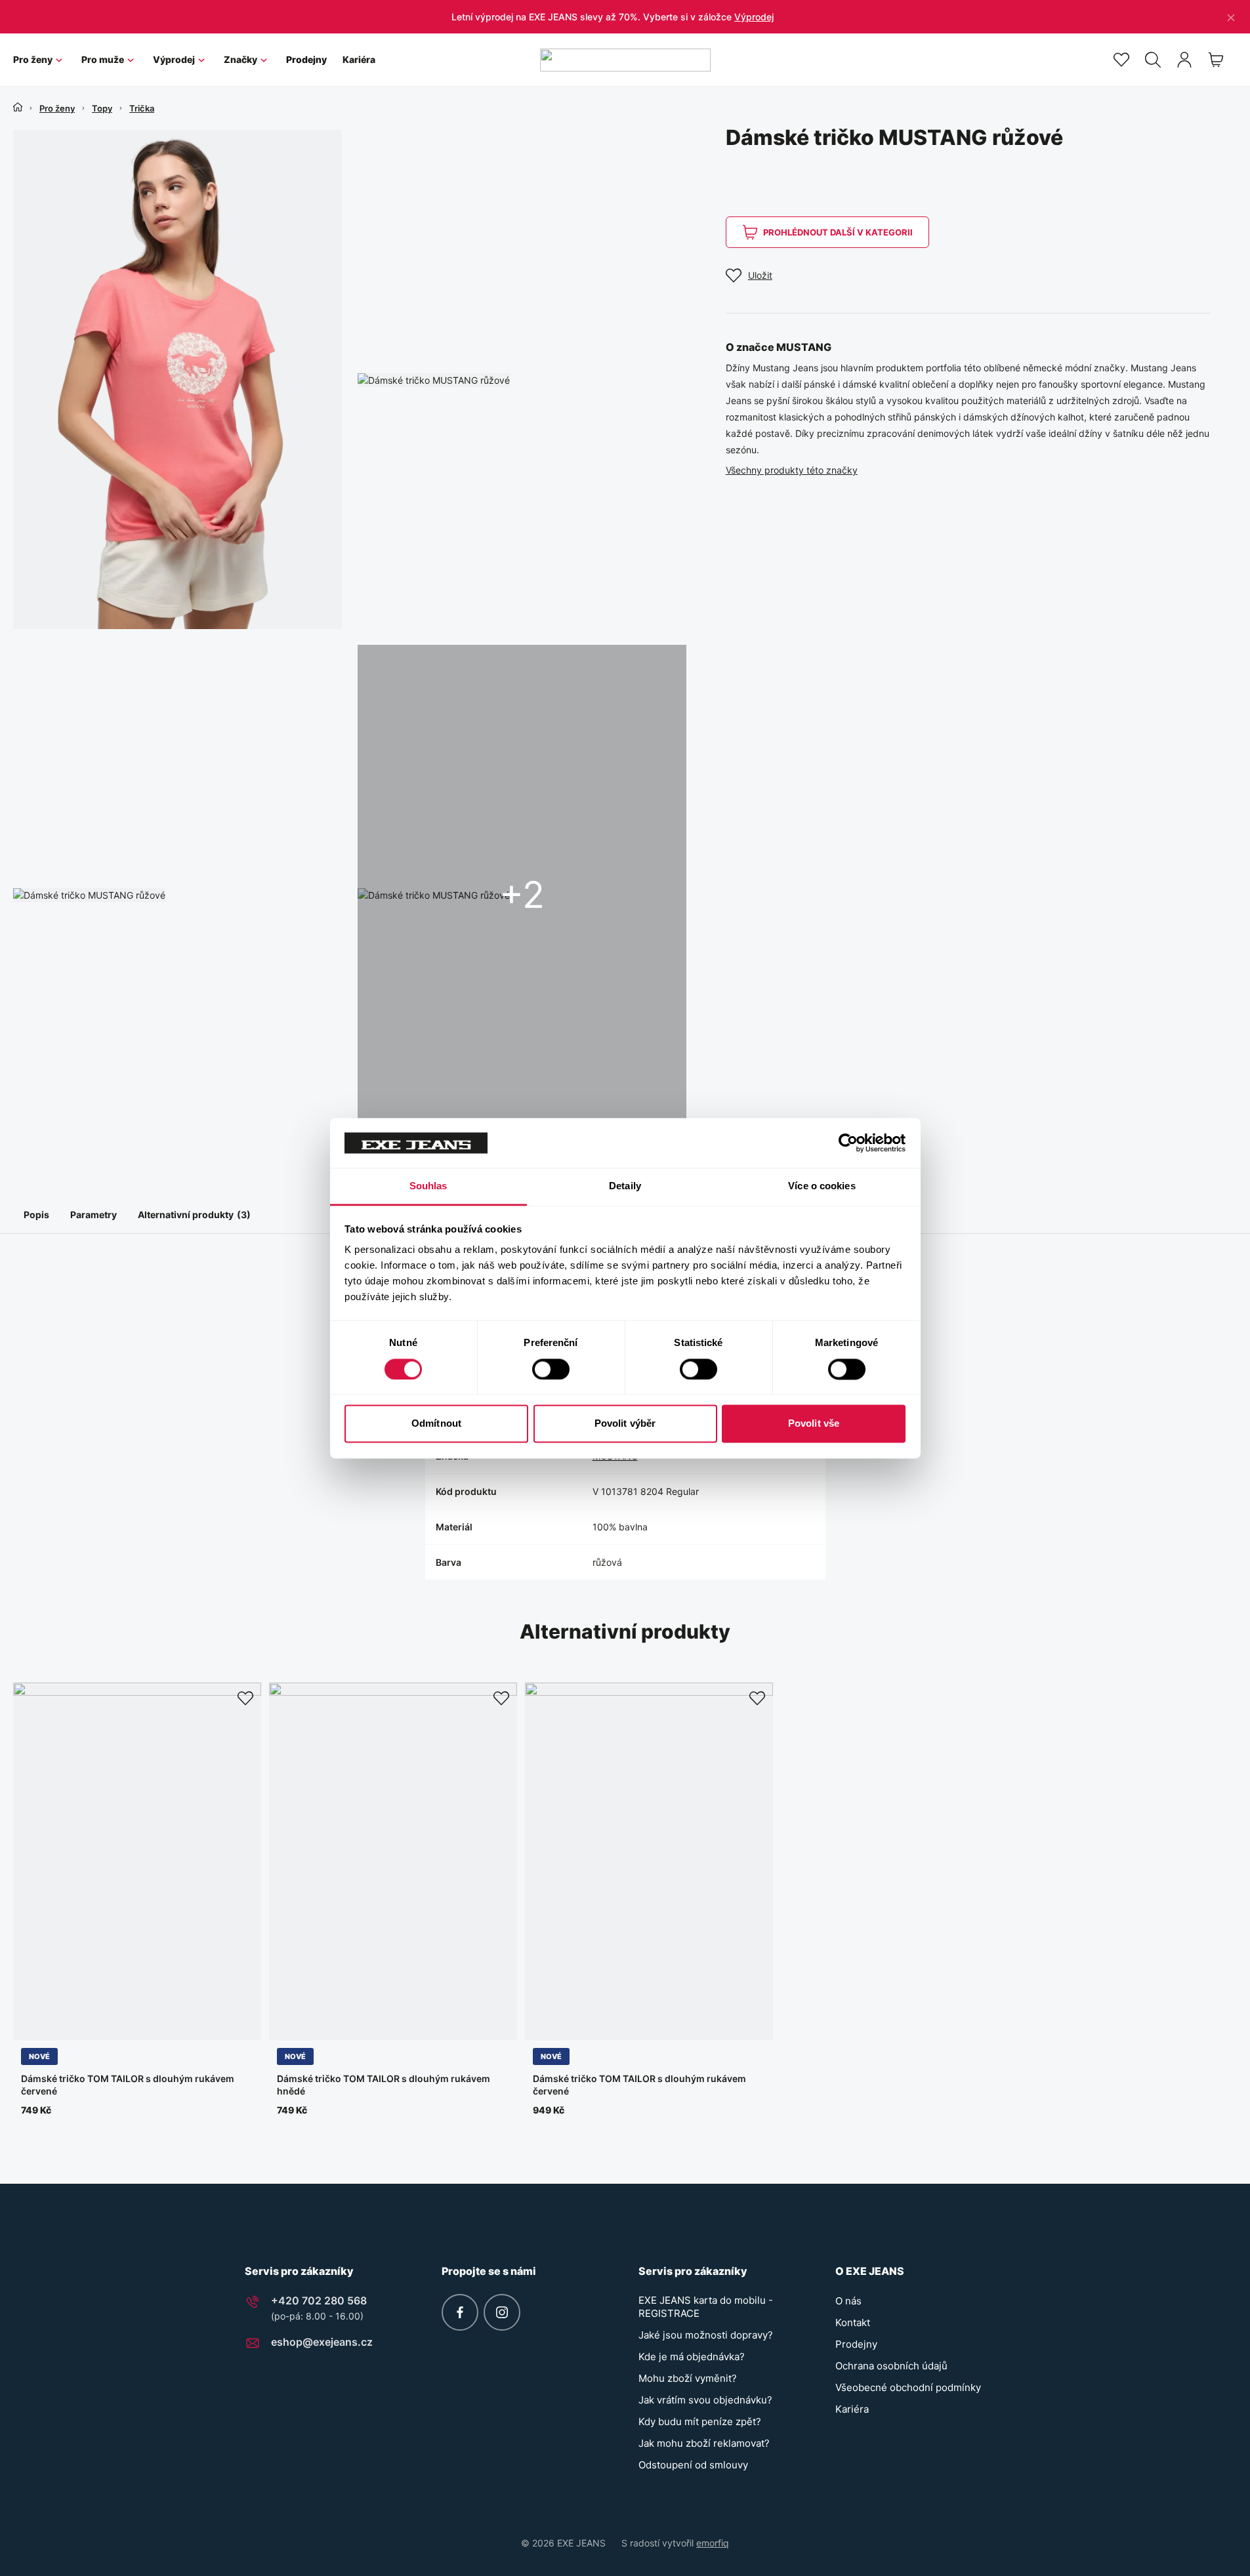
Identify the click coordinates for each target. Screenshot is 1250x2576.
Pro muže (103, 59)
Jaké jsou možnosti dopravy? (706, 2335)
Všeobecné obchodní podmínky (908, 2387)
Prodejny (306, 59)
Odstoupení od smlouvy (693, 2465)
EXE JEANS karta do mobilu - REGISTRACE (706, 2307)
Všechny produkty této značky (792, 470)
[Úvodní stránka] (18, 107)
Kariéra (359, 59)
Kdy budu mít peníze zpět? (700, 2422)
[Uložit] (245, 1698)
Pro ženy (33, 59)
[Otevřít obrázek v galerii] (177, 379)
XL (120, 2024)
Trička (142, 108)
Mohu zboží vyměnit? (688, 2378)
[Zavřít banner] (1231, 17)
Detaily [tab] (625, 1186)
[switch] (551, 1369)
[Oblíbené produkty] (1121, 60)
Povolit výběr (625, 1424)
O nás (848, 2301)
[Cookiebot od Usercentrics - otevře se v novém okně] (848, 1143)
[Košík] (1216, 60)
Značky (240, 59)
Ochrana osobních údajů (891, 2366)
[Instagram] (502, 2312)
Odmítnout (436, 1424)
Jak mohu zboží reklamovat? (704, 2443)
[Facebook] (460, 2312)
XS (31, 2024)
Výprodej (754, 17)
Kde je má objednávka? (692, 2357)
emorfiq (713, 2543)
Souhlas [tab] (428, 1186)
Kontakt (853, 2322)
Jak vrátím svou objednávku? (705, 2400)
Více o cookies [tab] (822, 1186)
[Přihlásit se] (1184, 60)
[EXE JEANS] (625, 60)
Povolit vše (814, 1424)
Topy (102, 108)
